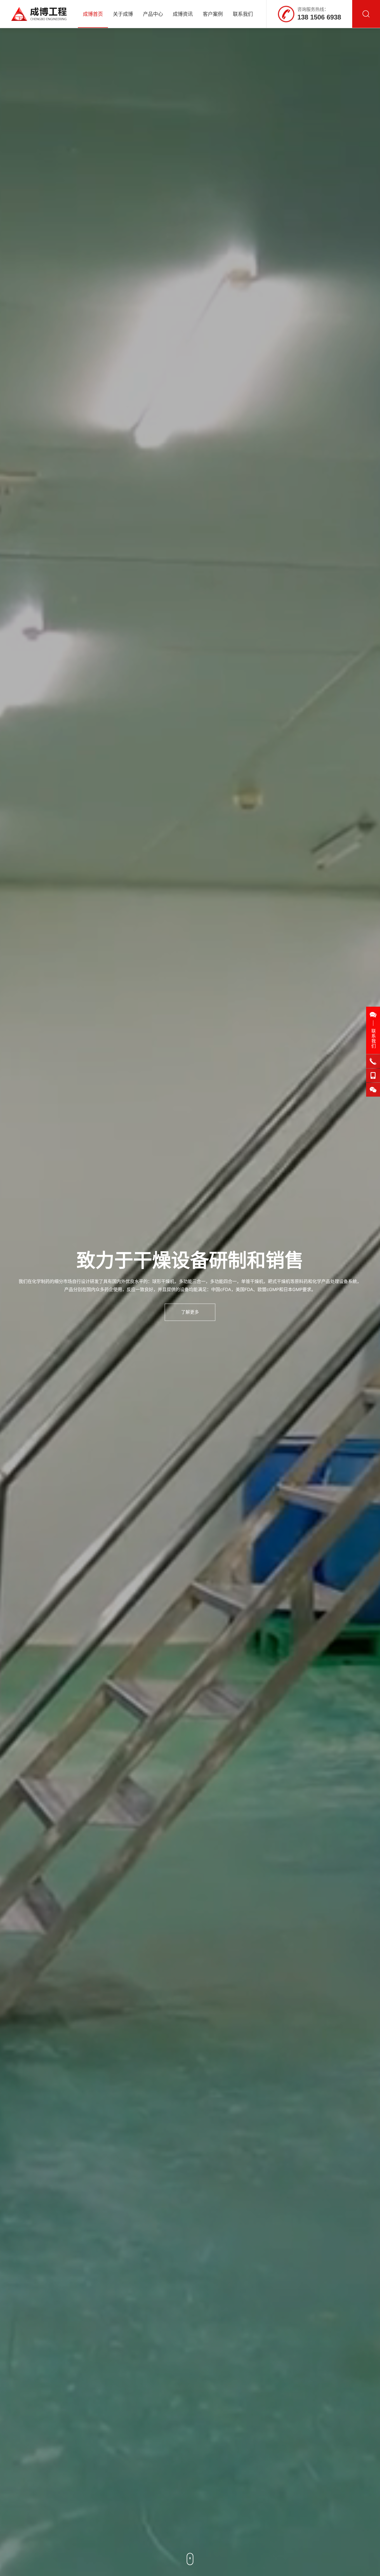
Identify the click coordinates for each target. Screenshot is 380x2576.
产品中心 (153, 14)
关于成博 (123, 14)
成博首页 (93, 14)
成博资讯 (183, 14)
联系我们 (243, 14)
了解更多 (190, 1312)
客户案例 (213, 14)
